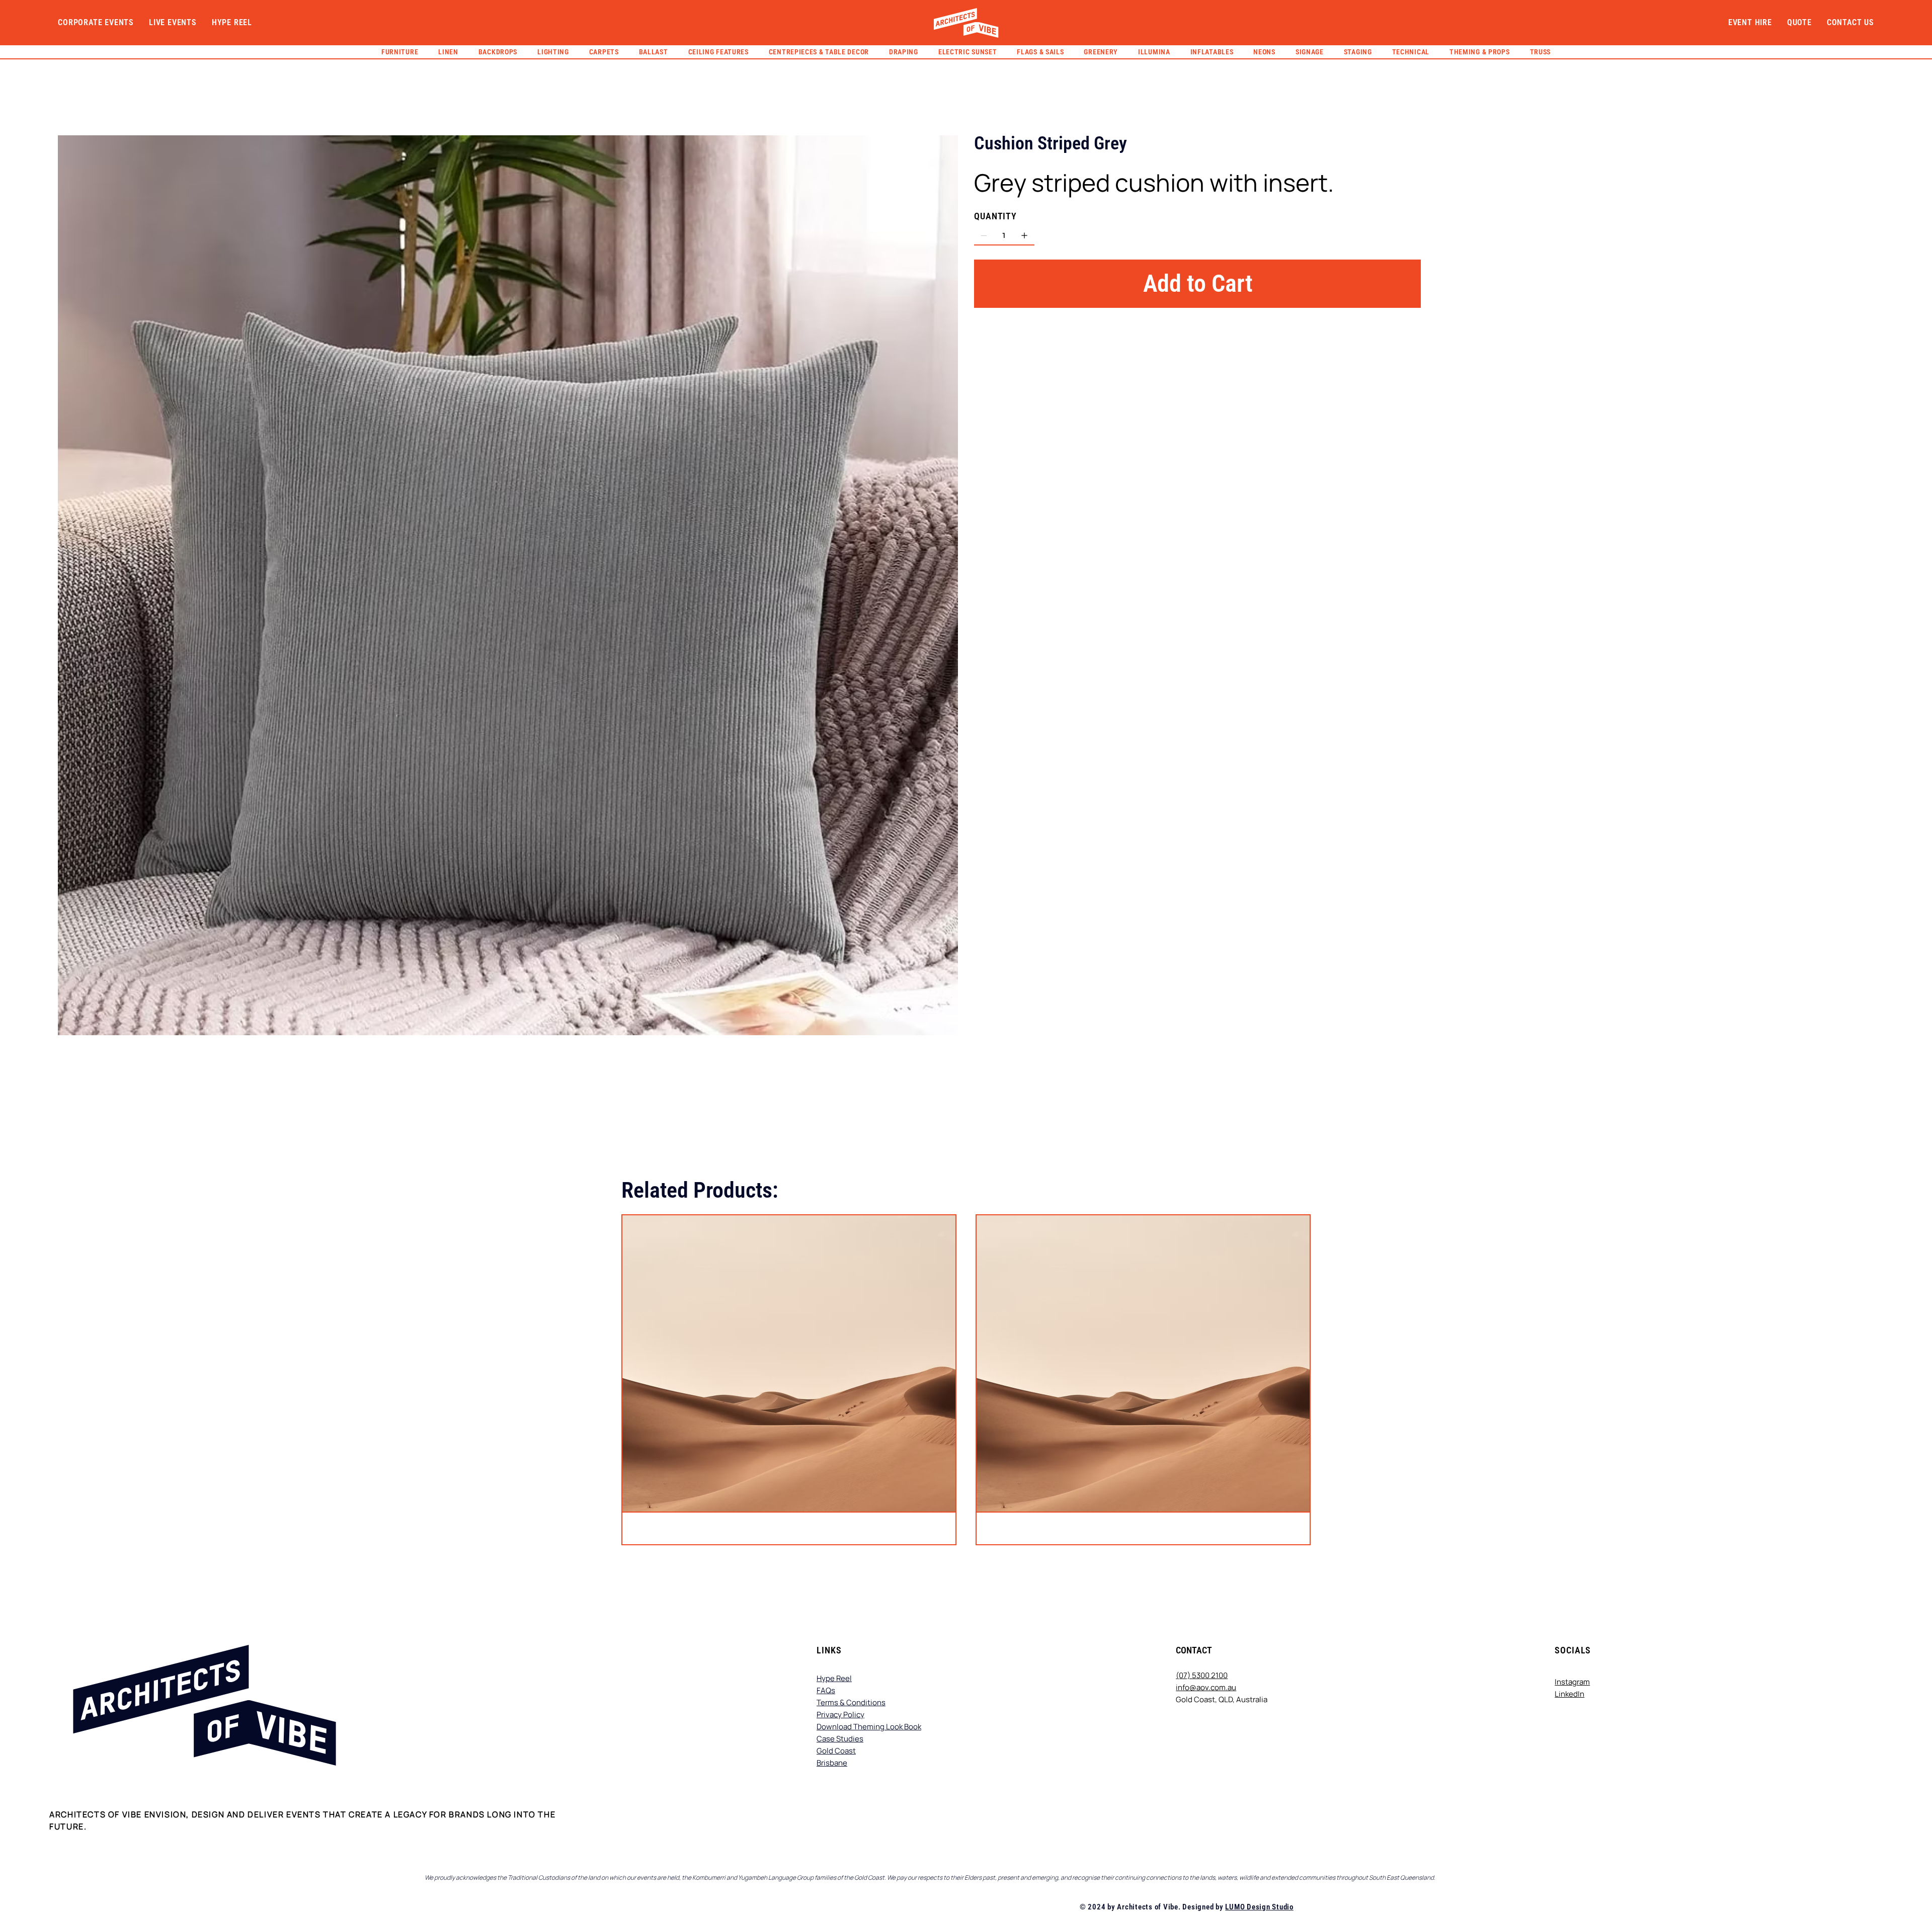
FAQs (826, 1690)
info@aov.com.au (1206, 1687)
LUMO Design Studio (1259, 1907)
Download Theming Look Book (869, 1727)
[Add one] (1024, 235)
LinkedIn (1569, 1694)
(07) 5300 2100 (1202, 1675)
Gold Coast (836, 1751)
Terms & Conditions (851, 1702)
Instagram (1572, 1682)
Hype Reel (834, 1678)
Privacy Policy (840, 1715)
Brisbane (832, 1763)
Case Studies (840, 1739)
